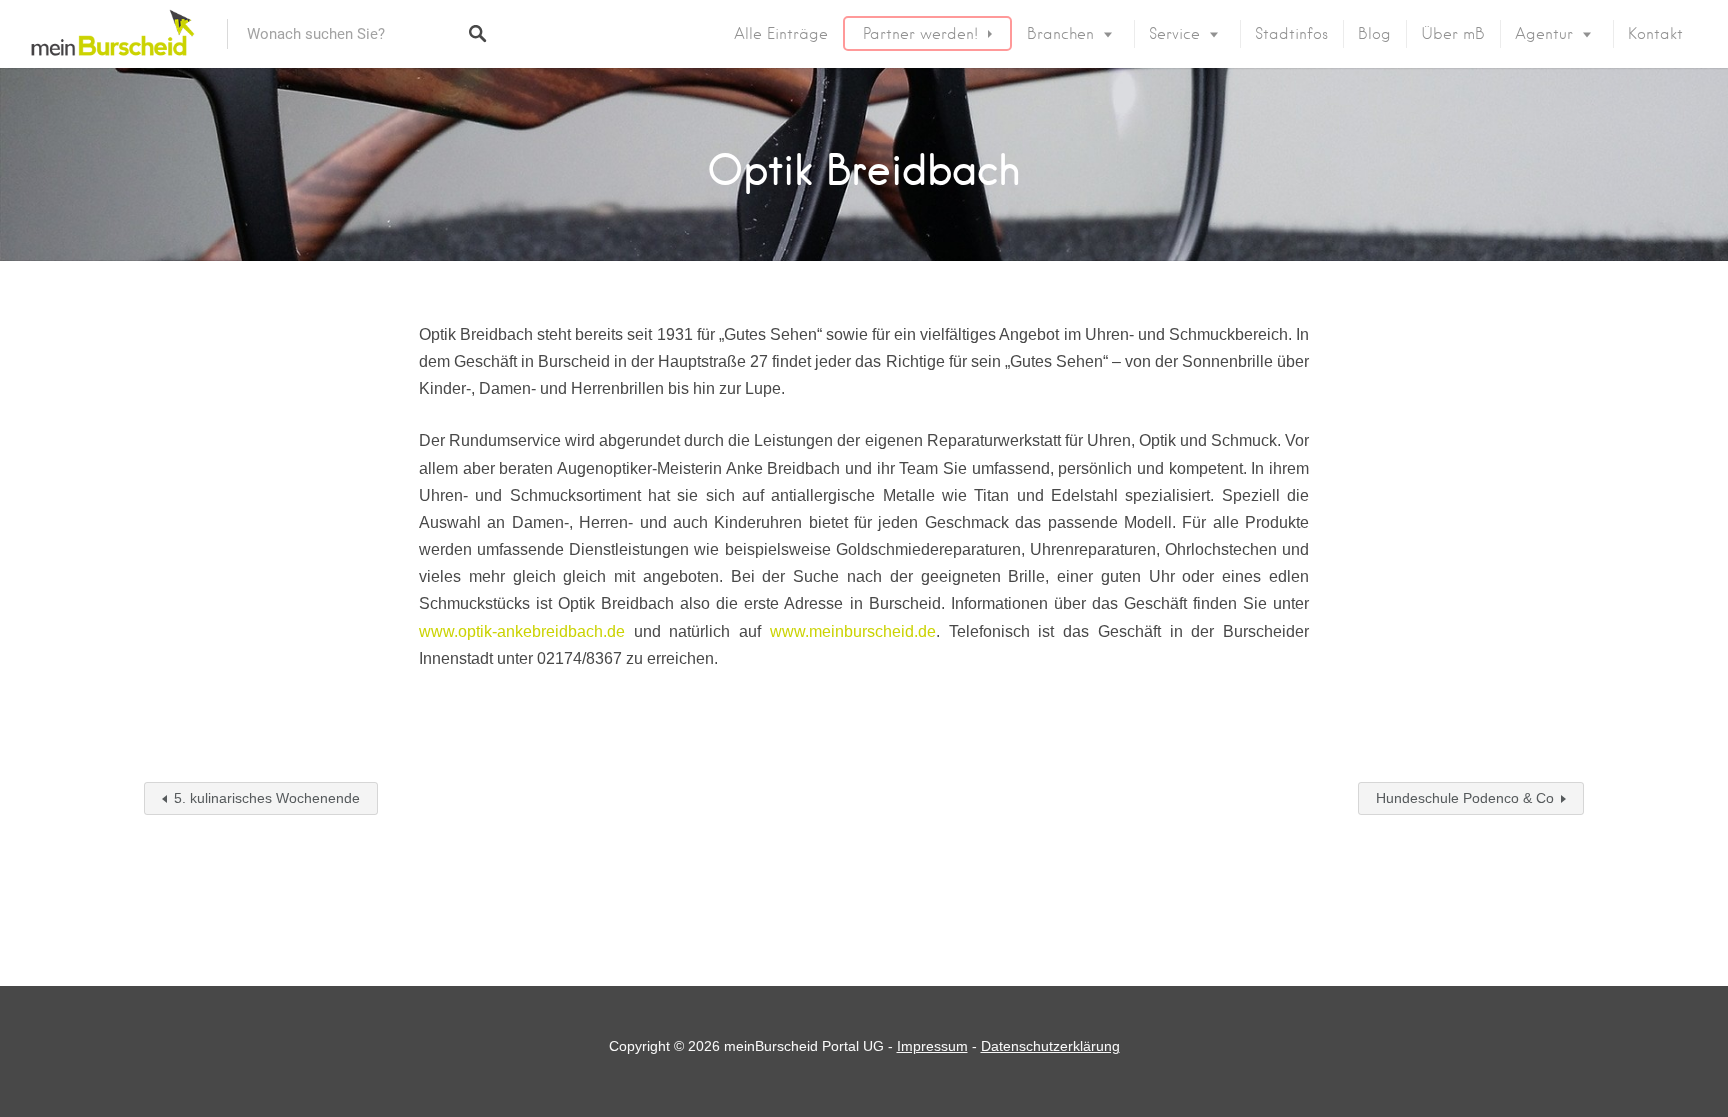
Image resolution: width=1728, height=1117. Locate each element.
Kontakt (1655, 34)
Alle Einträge (781, 34)
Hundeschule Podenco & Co (1465, 798)
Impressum (932, 1046)
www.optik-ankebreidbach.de (522, 631)
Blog (1374, 34)
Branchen (1060, 34)
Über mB (1453, 34)
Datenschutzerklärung (1050, 1046)
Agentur (1544, 34)
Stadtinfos (1291, 34)
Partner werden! (920, 34)
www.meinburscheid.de (853, 631)
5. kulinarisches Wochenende (267, 798)
